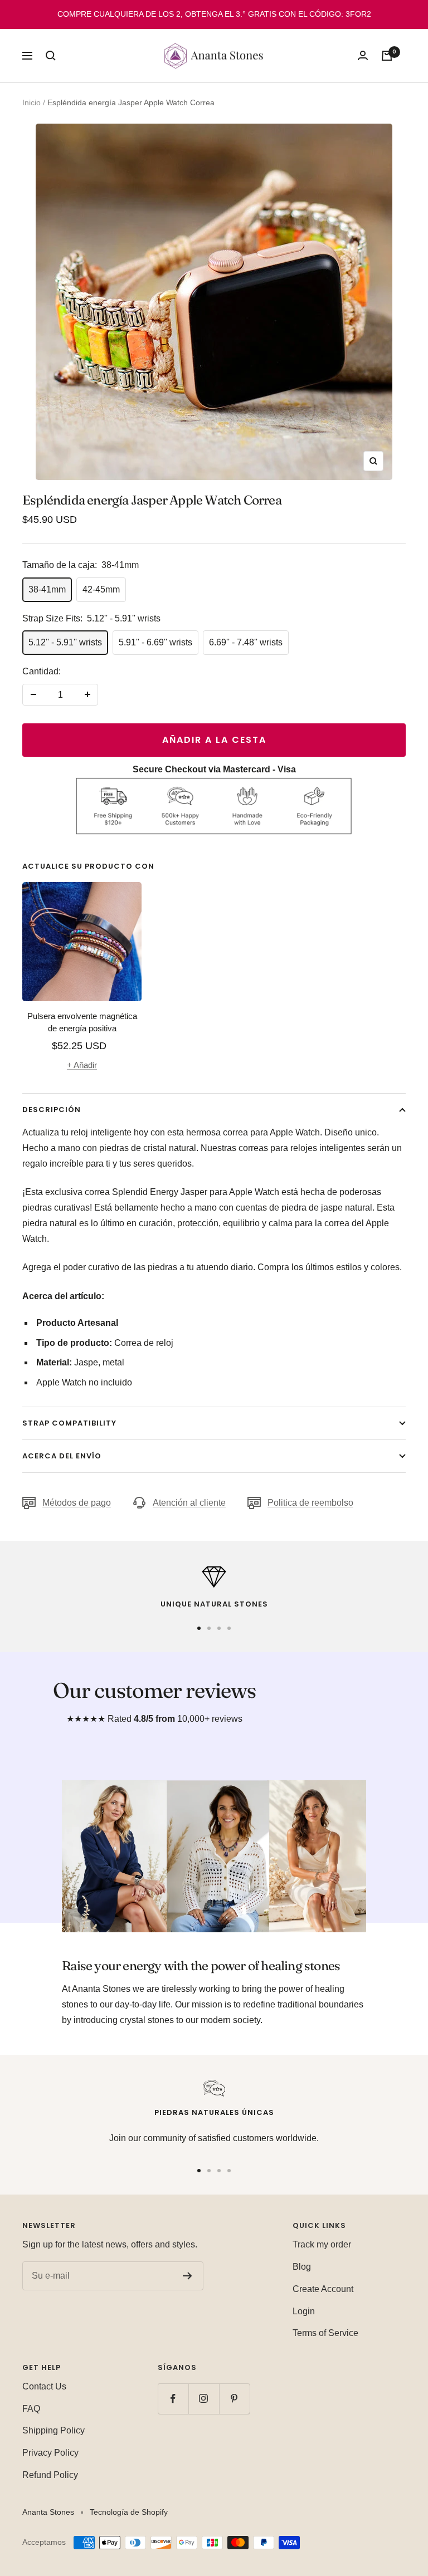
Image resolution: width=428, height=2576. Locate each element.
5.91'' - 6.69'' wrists (155, 642)
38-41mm (47, 589)
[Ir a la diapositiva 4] (229, 1628)
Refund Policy (50, 2475)
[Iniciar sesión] (363, 55)
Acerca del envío (62, 1456)
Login (304, 2311)
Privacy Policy (50, 2453)
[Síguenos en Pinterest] (234, 2399)
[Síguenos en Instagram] (204, 2399)
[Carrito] (387, 56)
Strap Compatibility (69, 1423)
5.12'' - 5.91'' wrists (65, 642)
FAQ (31, 2409)
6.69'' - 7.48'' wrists (246, 642)
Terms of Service (325, 2333)
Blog (302, 2267)
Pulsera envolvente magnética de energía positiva (82, 1022)
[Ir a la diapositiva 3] (219, 1628)
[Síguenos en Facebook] (173, 2399)
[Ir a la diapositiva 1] (199, 1628)
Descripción (52, 1110)
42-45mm (101, 589)
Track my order (322, 2244)
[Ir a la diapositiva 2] (209, 1628)
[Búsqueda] (51, 56)
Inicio (31, 102)
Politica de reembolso (310, 1503)
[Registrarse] (188, 2276)
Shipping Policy (53, 2430)
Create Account (323, 2289)
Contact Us (44, 2386)
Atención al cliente (189, 1503)
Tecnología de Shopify (129, 2512)
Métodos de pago (77, 1503)
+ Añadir (82, 1065)
